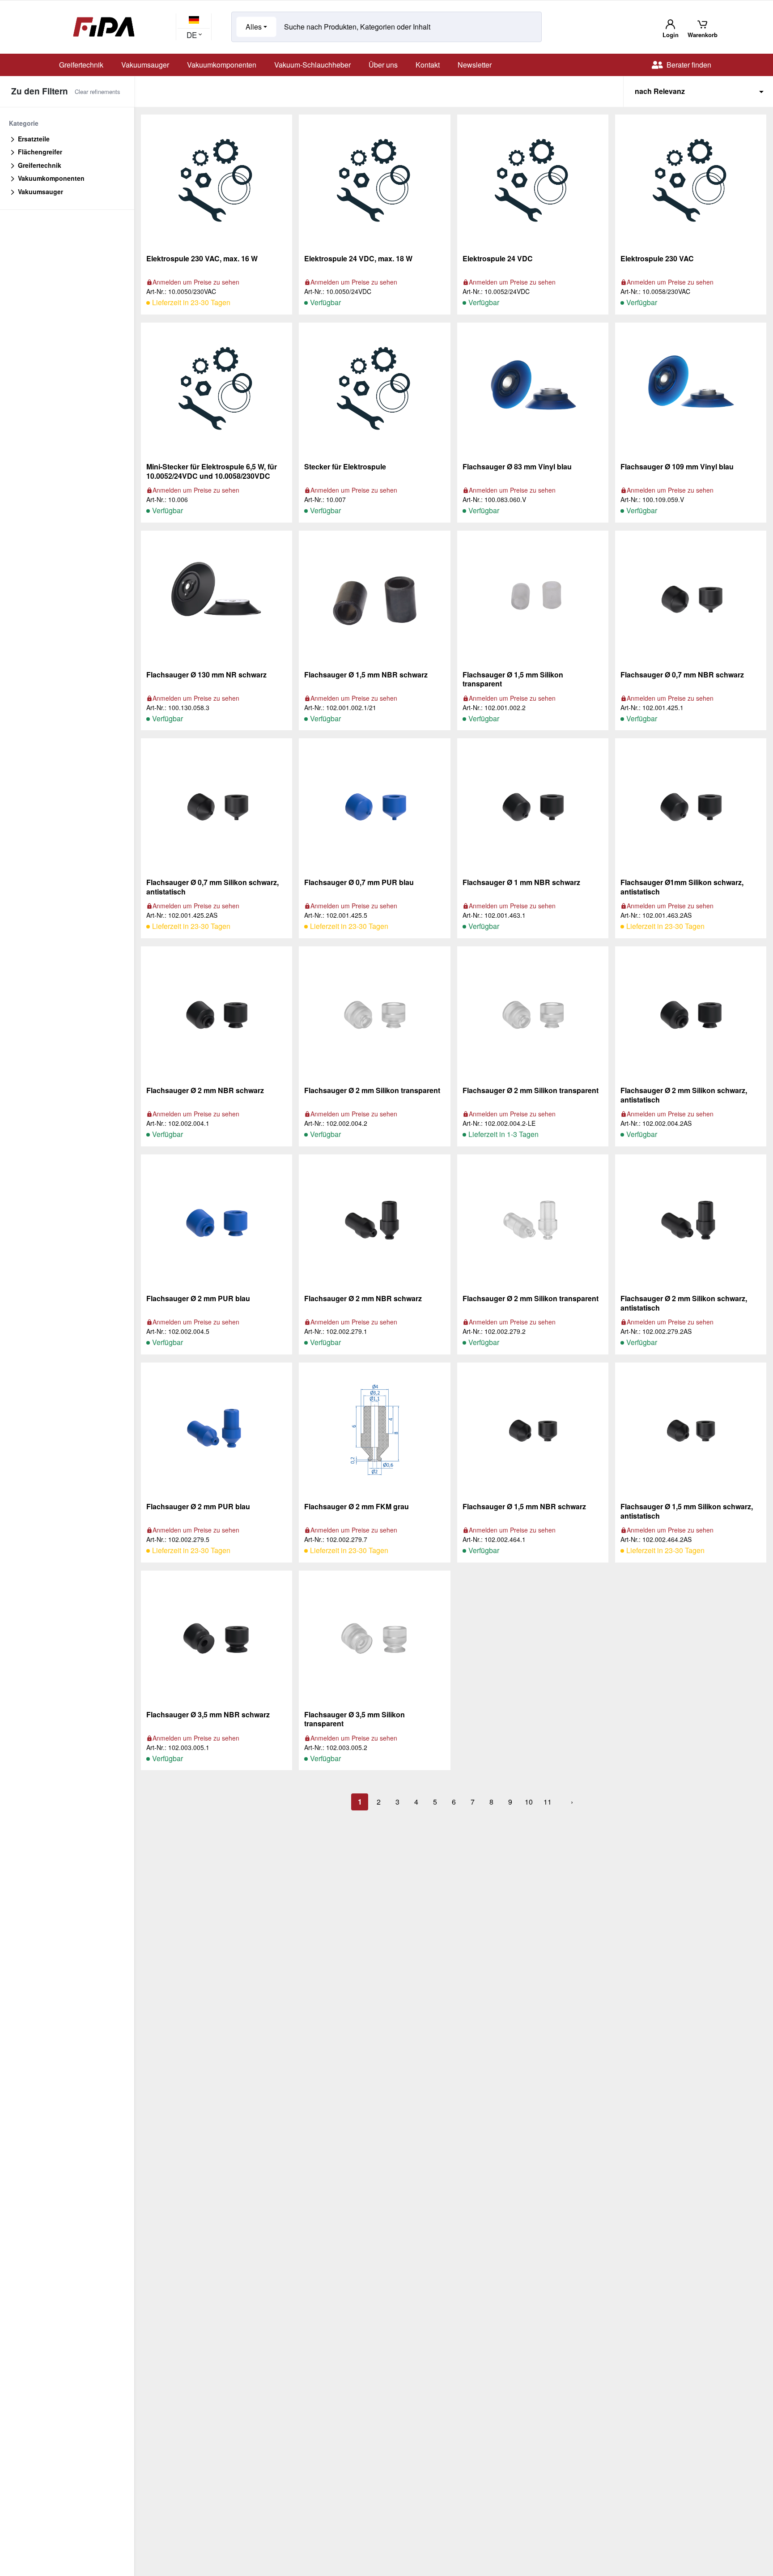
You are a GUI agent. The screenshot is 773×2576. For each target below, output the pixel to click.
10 (529, 1802)
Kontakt (428, 65)
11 (548, 1802)
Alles (254, 27)
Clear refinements (98, 92)
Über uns (383, 65)
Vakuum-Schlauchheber (312, 65)
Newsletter (475, 65)
